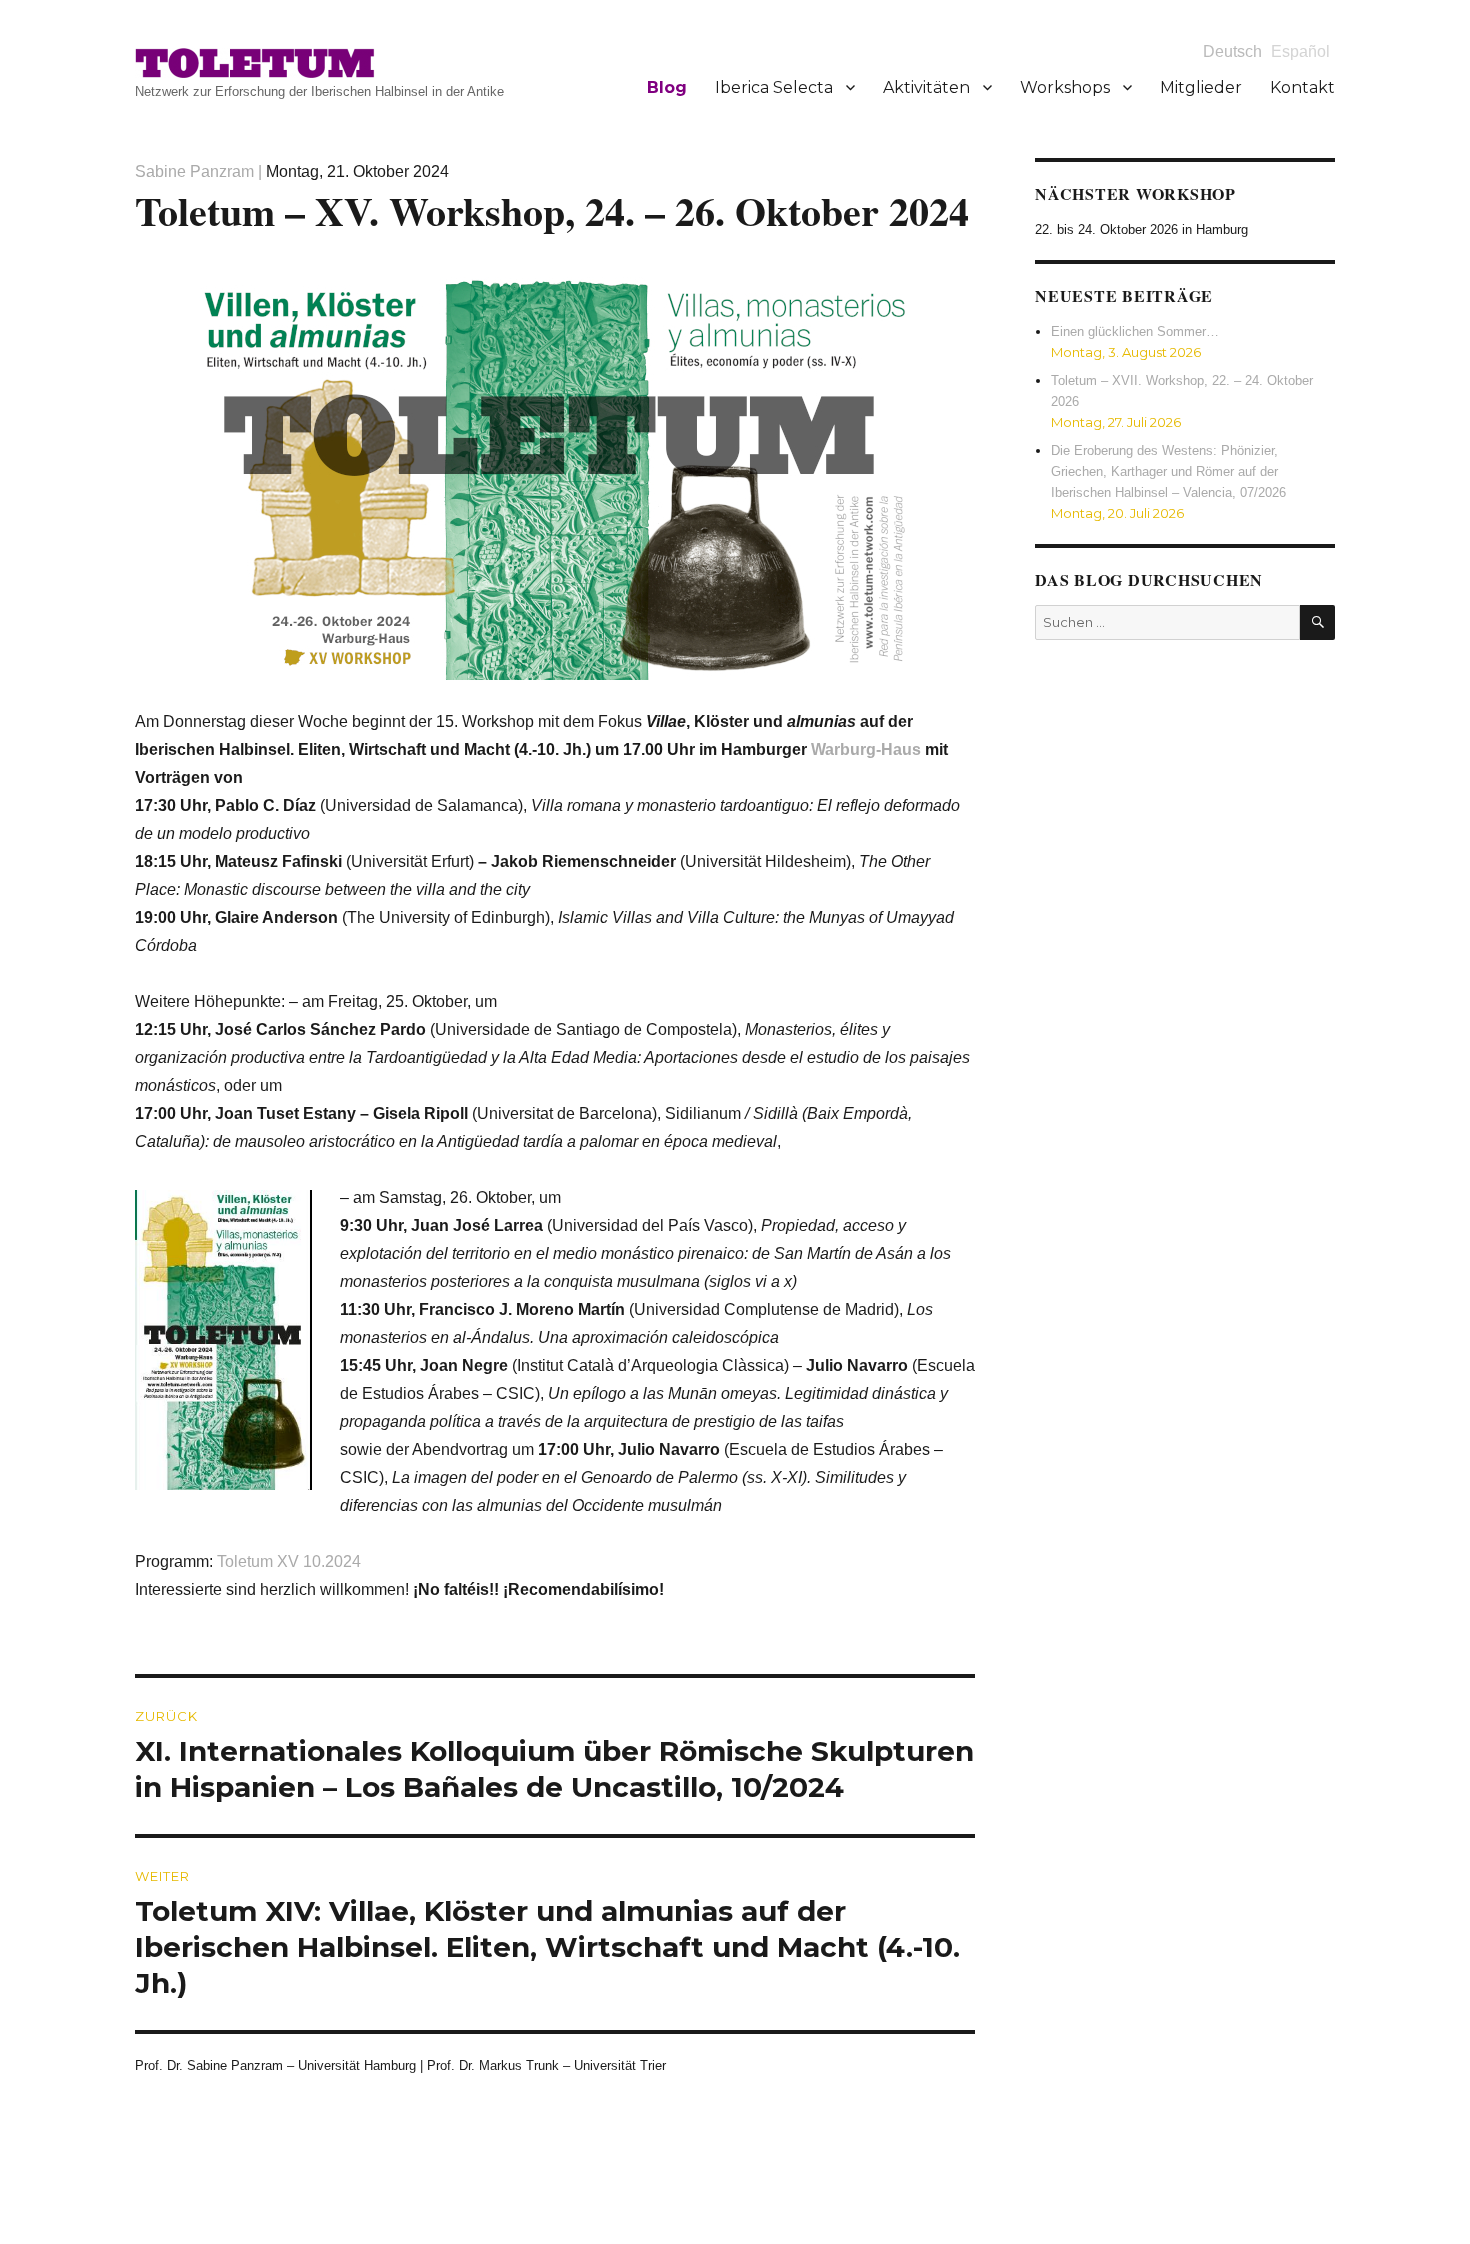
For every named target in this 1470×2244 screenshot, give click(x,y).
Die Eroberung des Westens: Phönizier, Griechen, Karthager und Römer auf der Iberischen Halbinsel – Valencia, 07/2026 (1168, 471)
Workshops (1065, 87)
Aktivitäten (926, 87)
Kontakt (1302, 87)
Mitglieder (1201, 87)
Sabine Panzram (194, 171)
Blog (667, 87)
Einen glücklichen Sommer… (1135, 331)
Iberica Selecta (774, 87)
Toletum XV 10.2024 (289, 1561)
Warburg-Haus (866, 749)
